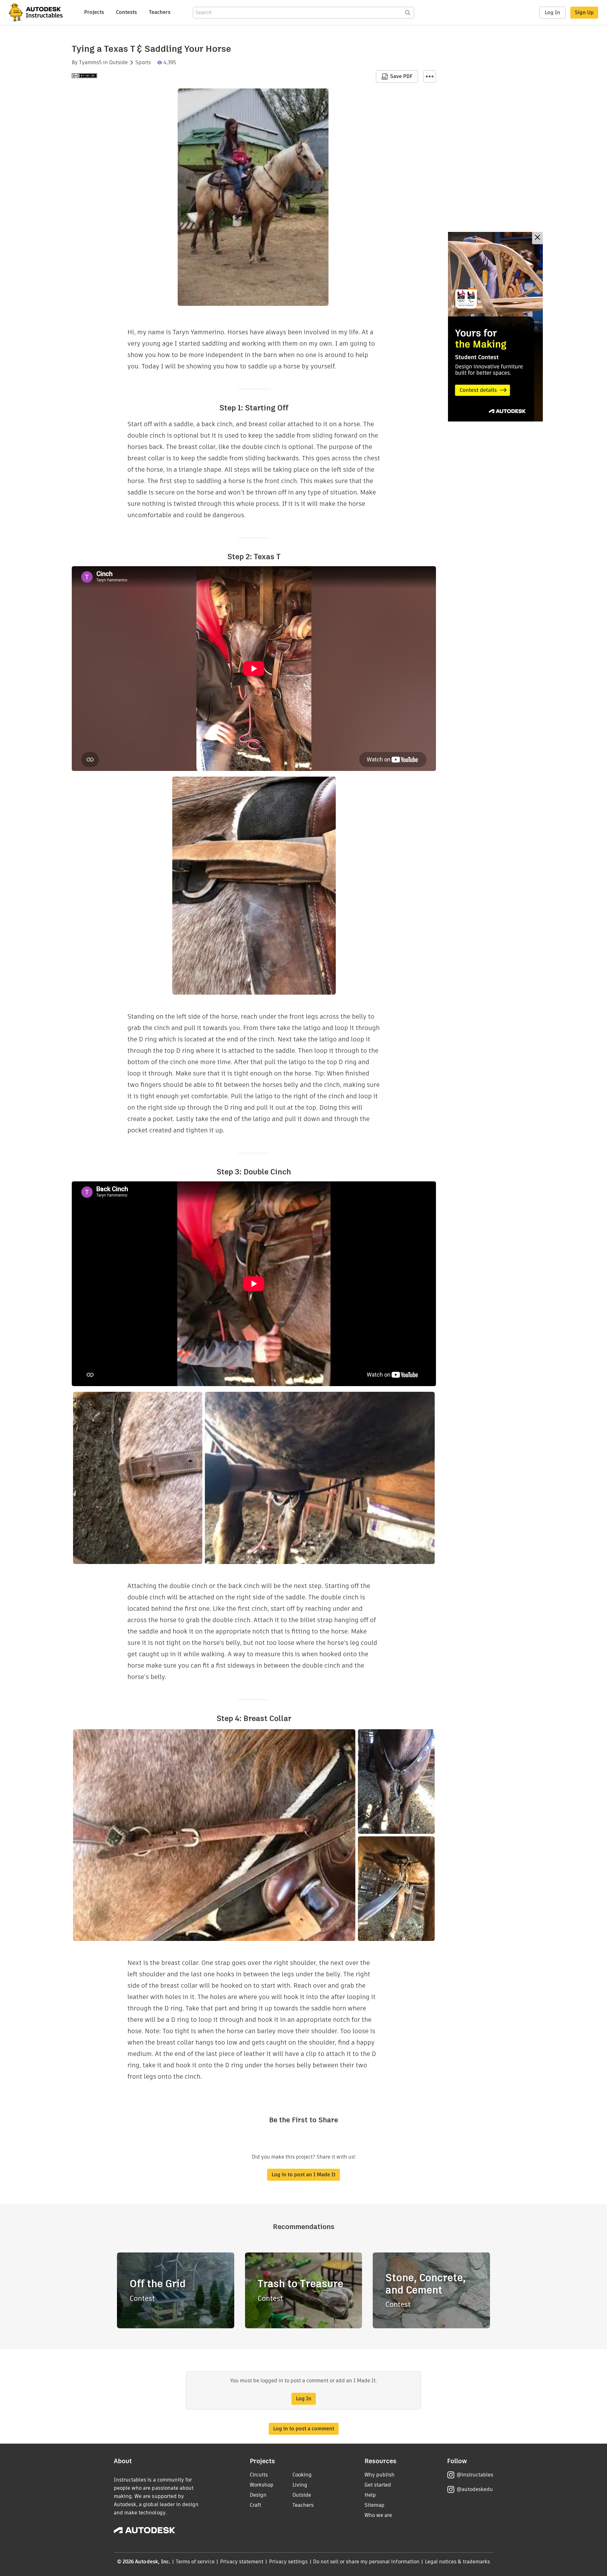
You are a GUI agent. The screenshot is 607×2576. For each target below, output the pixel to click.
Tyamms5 (90, 63)
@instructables (475, 2475)
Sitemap (374, 2505)
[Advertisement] (495, 327)
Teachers (160, 12)
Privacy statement (242, 2562)
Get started (378, 2485)
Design (258, 2495)
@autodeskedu (475, 2489)
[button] (430, 76)
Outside (118, 63)
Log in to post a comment (304, 2429)
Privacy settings (288, 2562)
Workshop (262, 2485)
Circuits (259, 2475)
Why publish (380, 2475)
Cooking (302, 2475)
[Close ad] (537, 238)
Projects (94, 12)
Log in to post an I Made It (303, 2175)
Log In (552, 12)
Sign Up (584, 12)
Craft (255, 2505)
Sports (143, 63)
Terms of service (195, 2562)
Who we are (378, 2515)
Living (300, 2485)
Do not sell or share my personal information (366, 2562)
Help (370, 2495)
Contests (126, 12)
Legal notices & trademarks (457, 2562)
